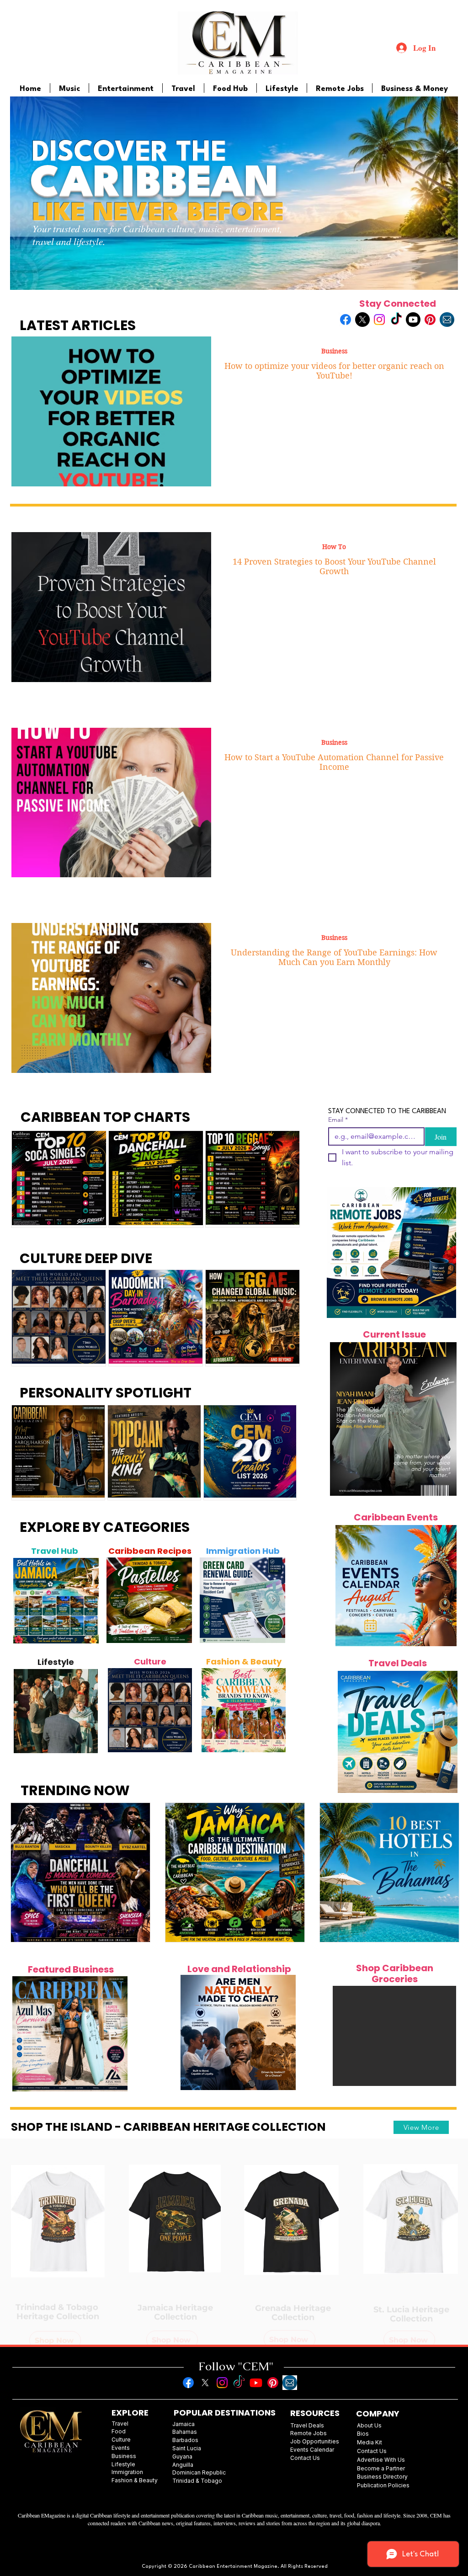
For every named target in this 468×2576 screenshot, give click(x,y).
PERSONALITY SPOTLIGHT (106, 1393)
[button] (394, 2036)
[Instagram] (379, 320)
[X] (362, 320)
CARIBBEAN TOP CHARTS (105, 1117)
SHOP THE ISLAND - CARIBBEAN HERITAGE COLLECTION (168, 2127)
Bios (363, 2434)
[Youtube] (413, 320)
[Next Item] (87, 1601)
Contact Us (372, 2451)
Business (334, 351)
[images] (447, 320)
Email (338, 1120)
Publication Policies (383, 2485)
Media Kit (370, 2442)
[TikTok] (396, 320)
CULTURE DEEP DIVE (86, 1258)
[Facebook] (346, 320)
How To (334, 547)
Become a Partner (381, 2468)
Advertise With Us (381, 2460)
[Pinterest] (430, 320)
